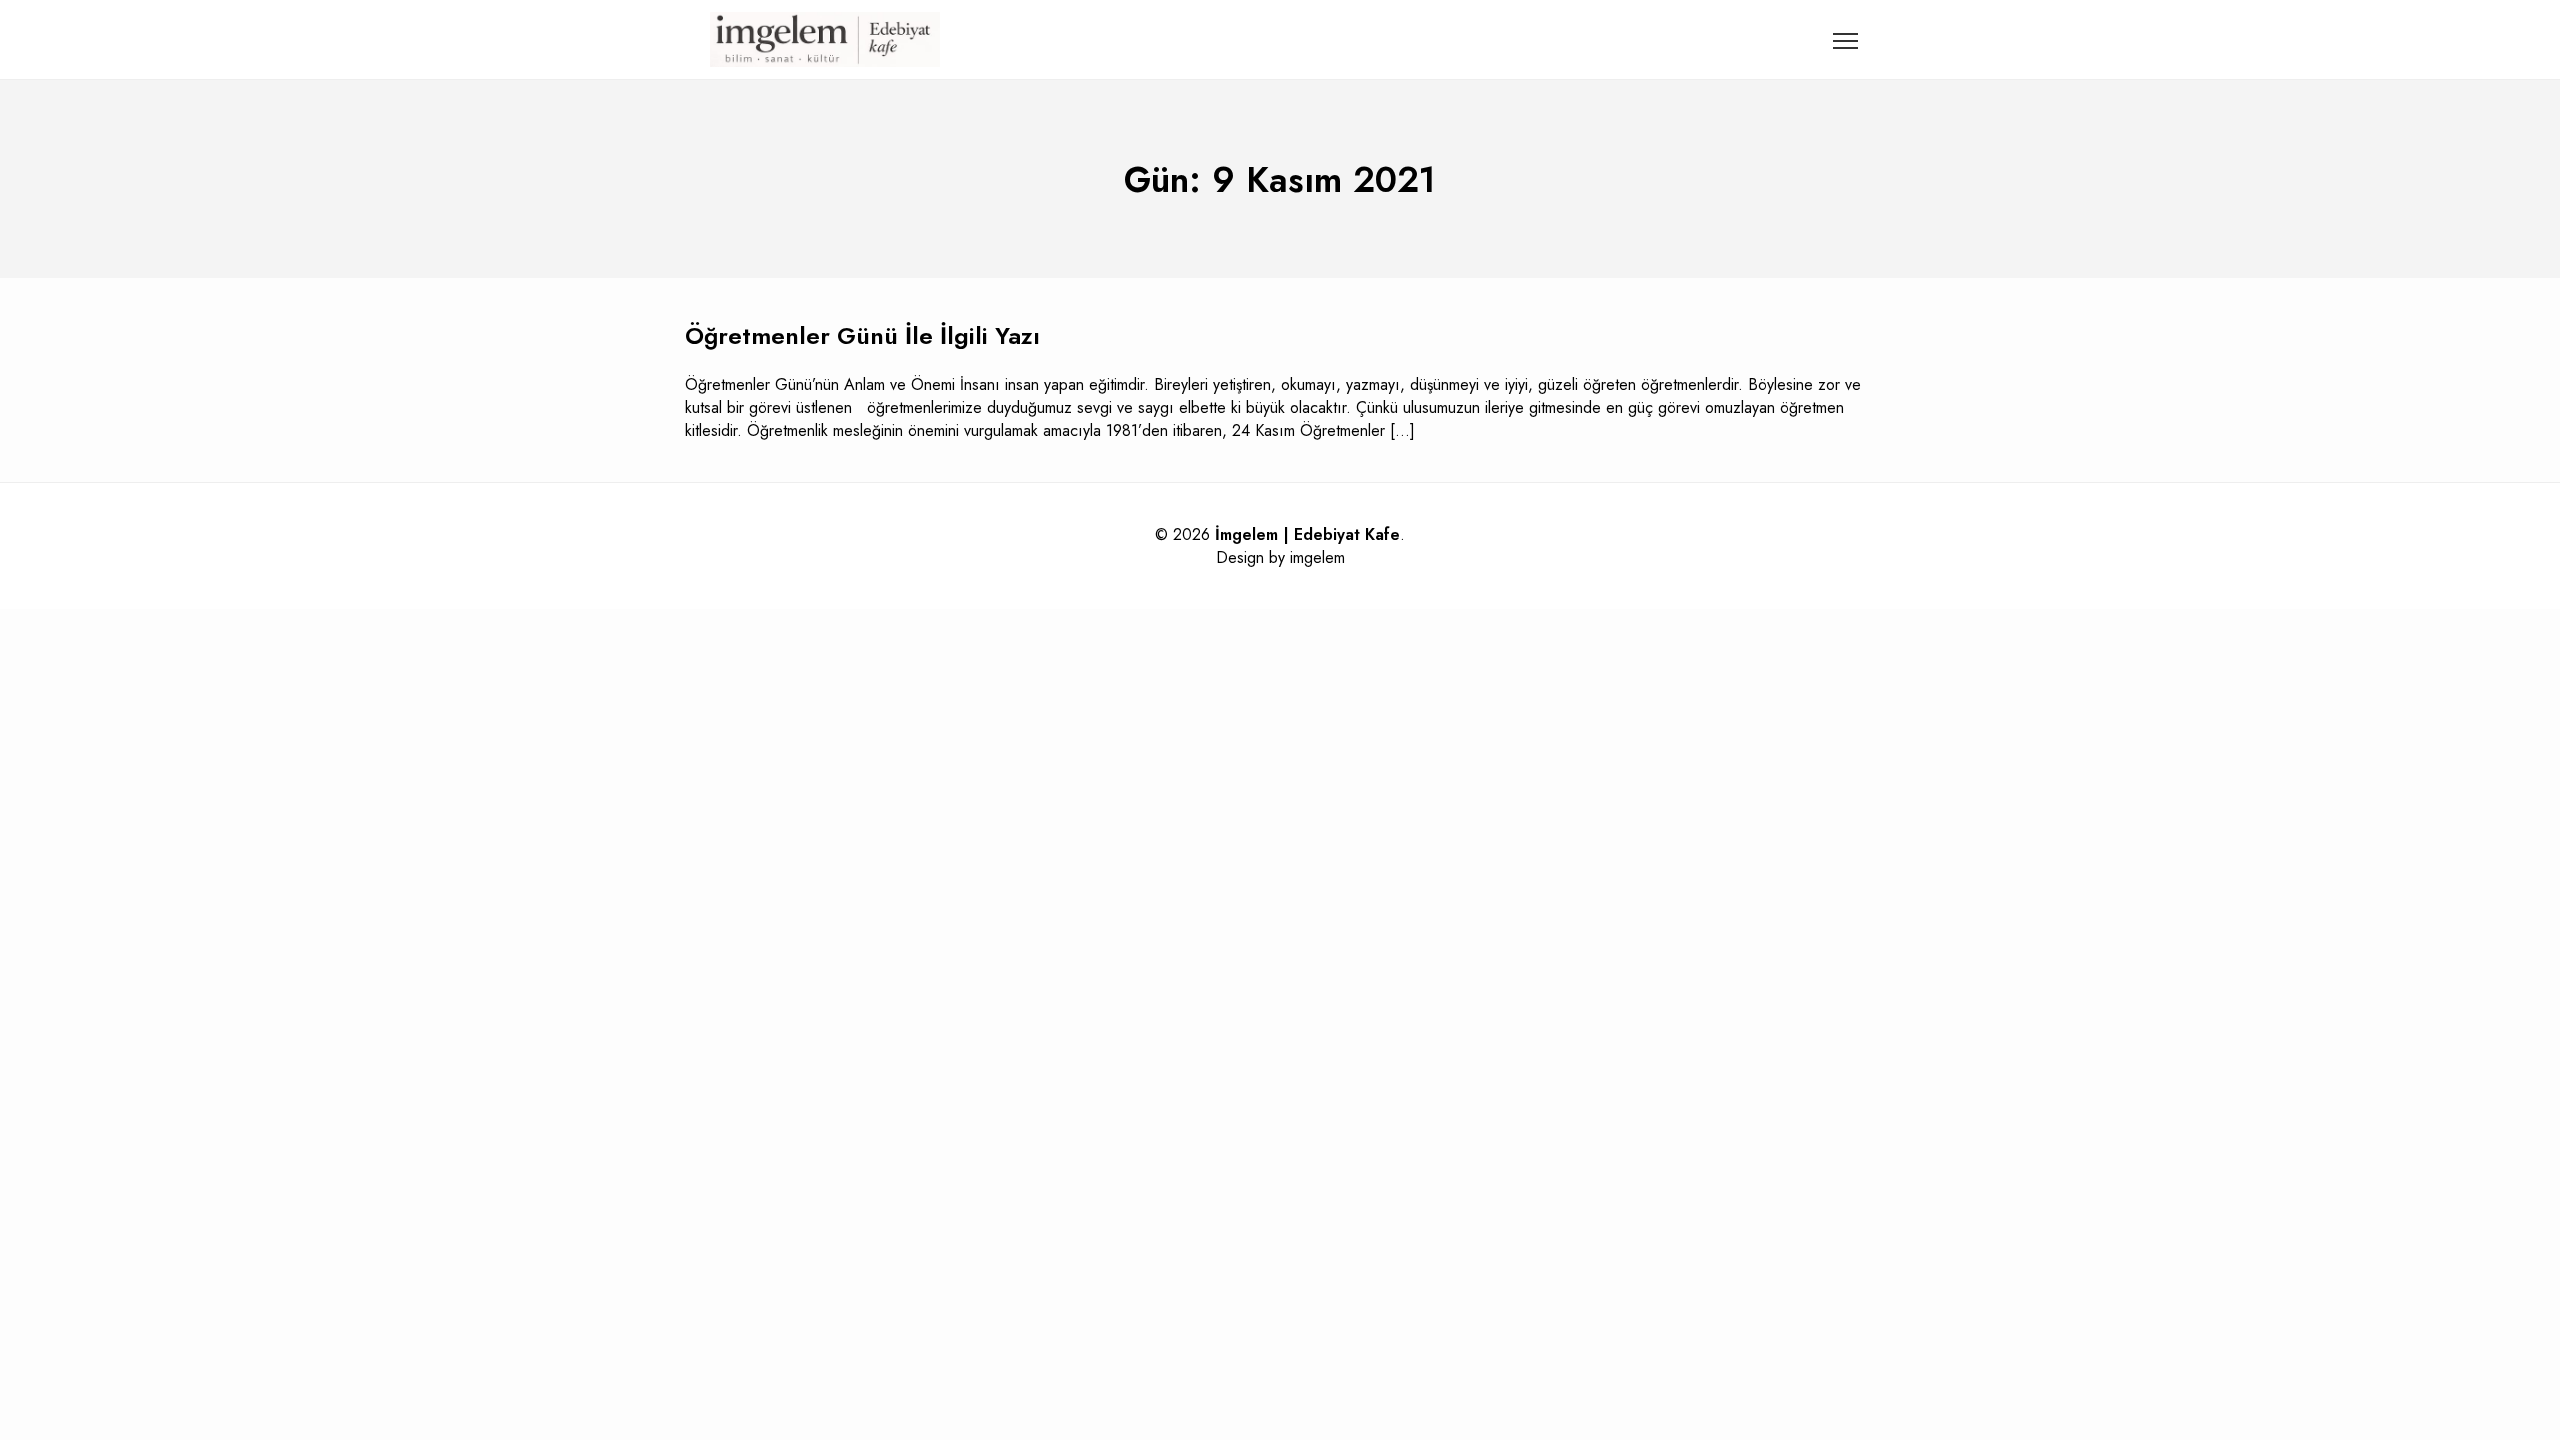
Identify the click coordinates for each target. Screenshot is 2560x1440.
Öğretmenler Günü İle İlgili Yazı (862, 335)
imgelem (1317, 557)
